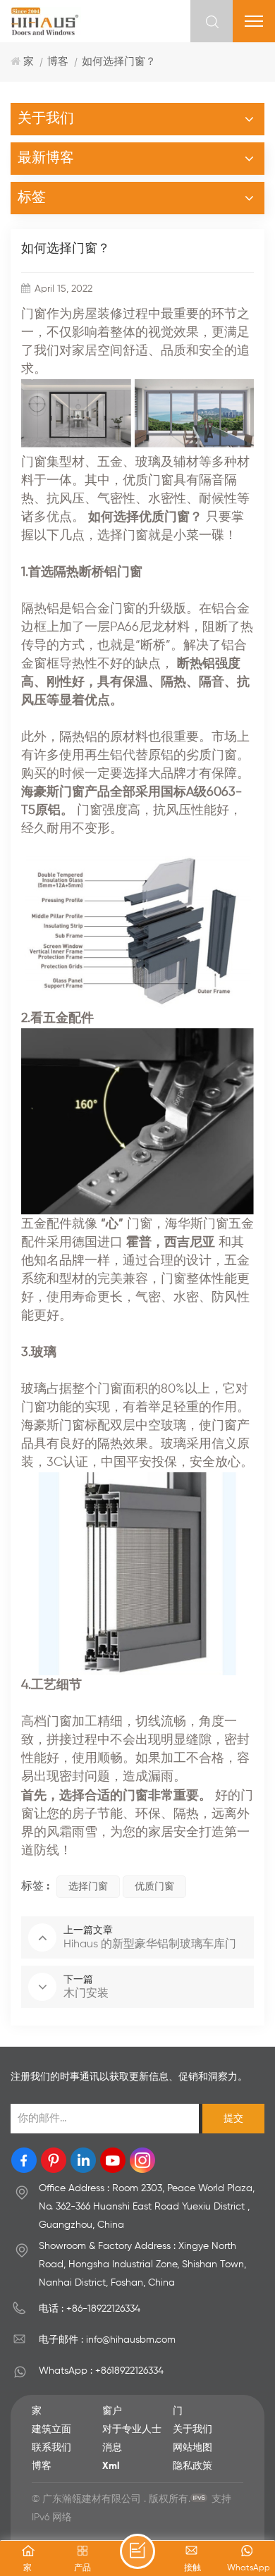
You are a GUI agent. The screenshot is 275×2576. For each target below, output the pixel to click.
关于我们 (192, 2429)
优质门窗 (154, 1887)
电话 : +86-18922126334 (90, 2309)
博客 (58, 62)
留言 (137, 2551)
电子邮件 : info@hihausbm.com (107, 2340)
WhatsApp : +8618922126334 (101, 2371)
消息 (112, 2448)
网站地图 (192, 2448)
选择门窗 (88, 1887)
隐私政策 (192, 2466)
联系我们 (51, 2448)
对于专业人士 (132, 2429)
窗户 (112, 2411)
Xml (111, 2466)
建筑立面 (51, 2429)
